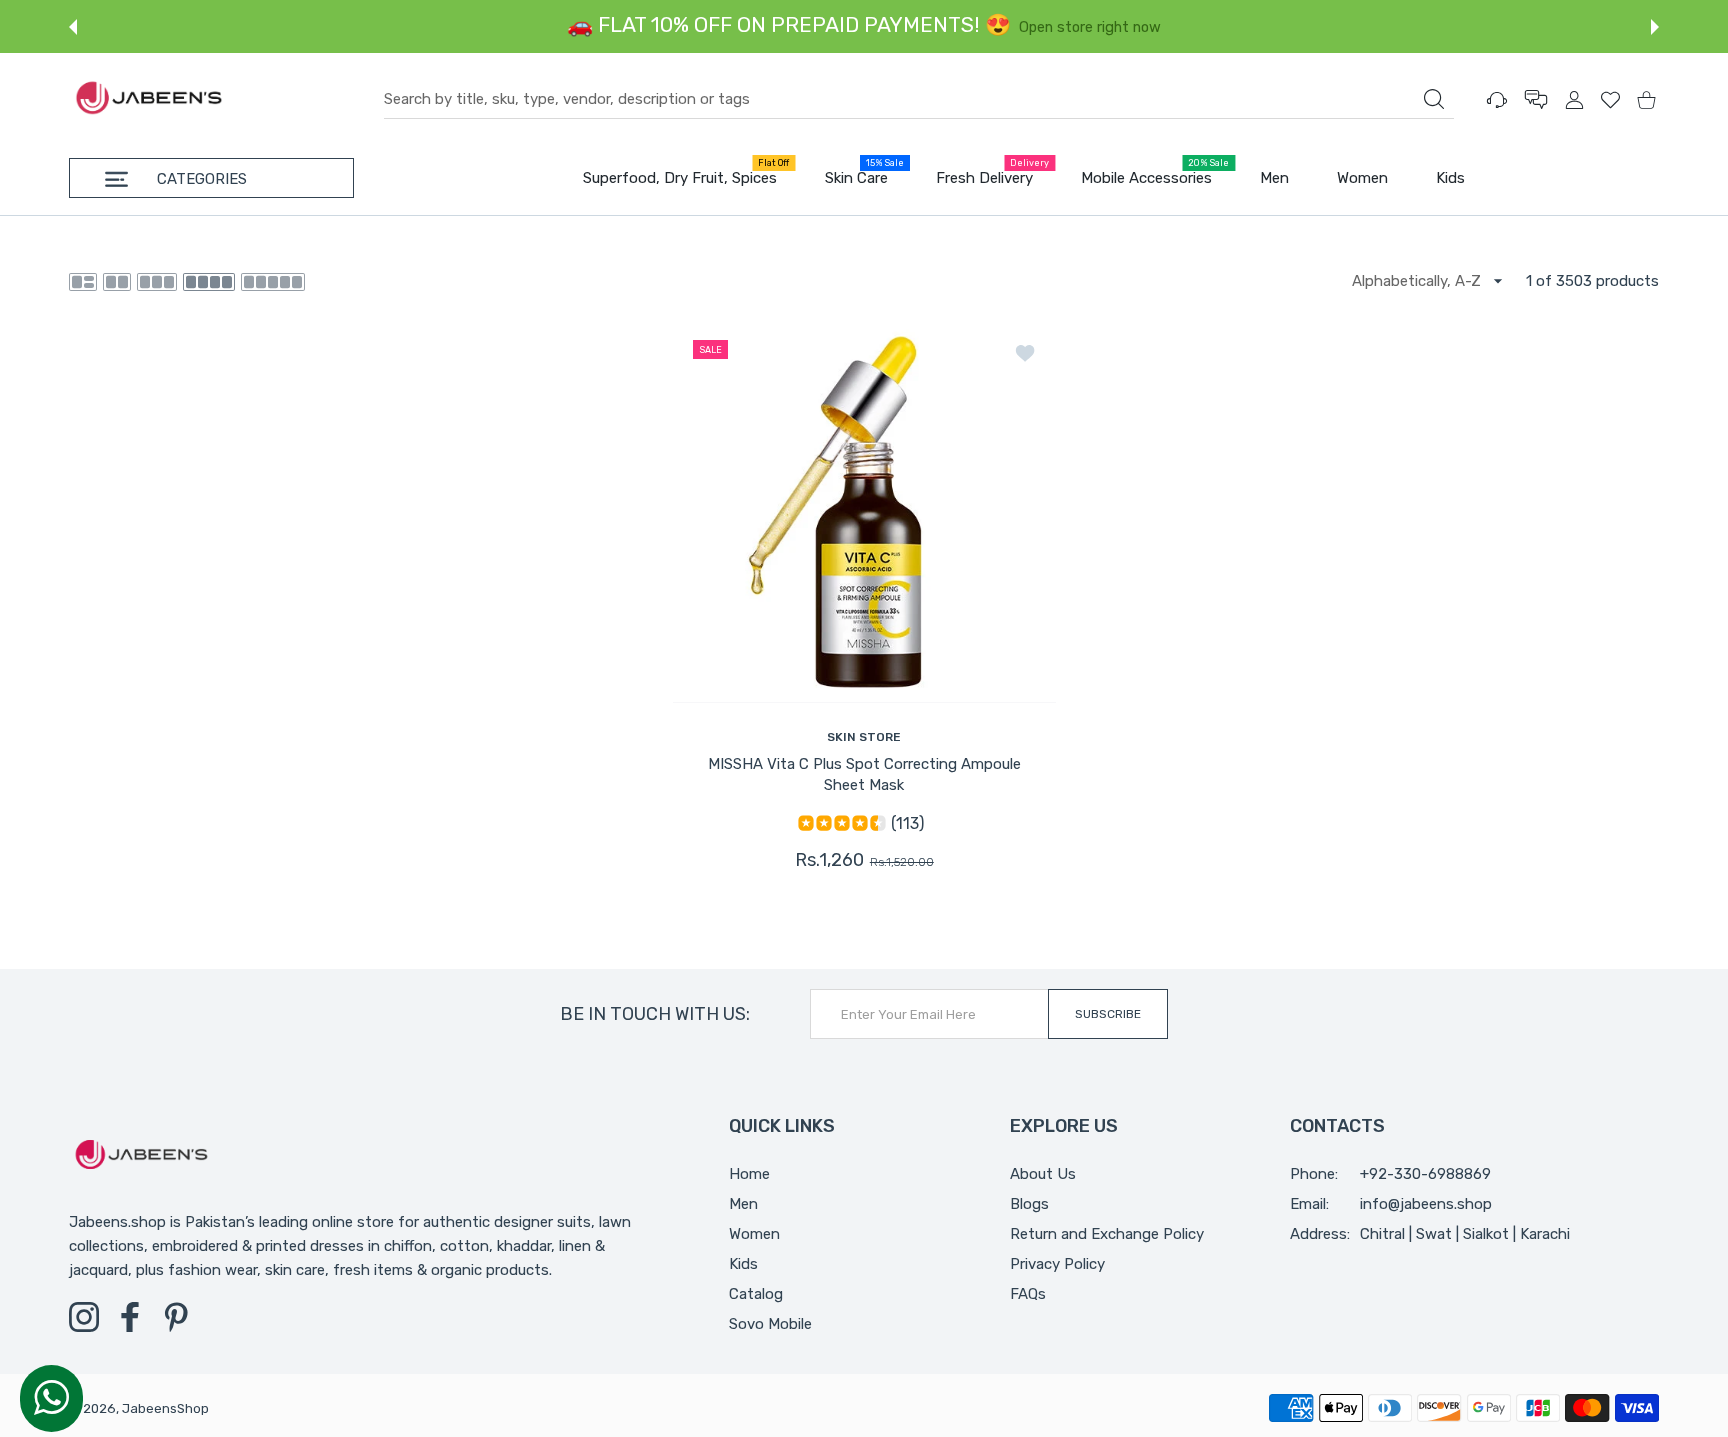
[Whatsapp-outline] (51, 1397)
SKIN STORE (864, 737)
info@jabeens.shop (1426, 1204)
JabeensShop (165, 1408)
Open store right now (740, 27)
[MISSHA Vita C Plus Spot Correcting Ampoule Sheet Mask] (864, 511)
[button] (73, 27)
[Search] (1434, 99)
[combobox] (919, 100)
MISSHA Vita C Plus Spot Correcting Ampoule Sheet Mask (864, 774)
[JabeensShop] (149, 99)
